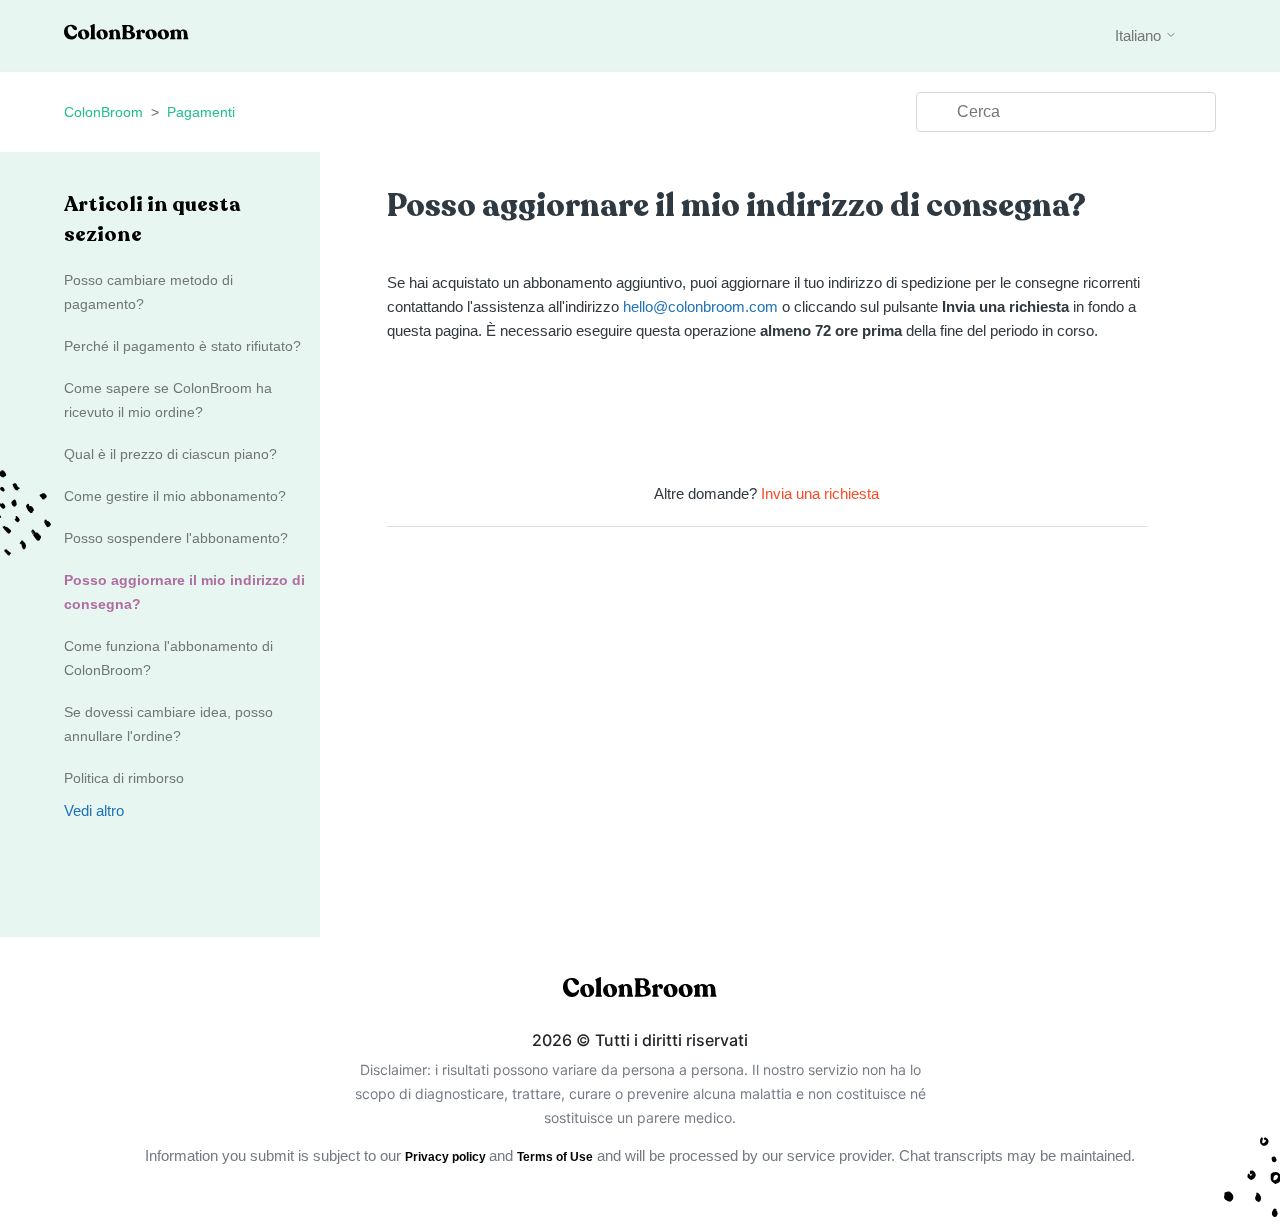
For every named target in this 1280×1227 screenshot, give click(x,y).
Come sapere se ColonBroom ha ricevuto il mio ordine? (168, 400)
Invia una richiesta (820, 493)
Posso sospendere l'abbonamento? (176, 538)
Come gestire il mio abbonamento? (175, 496)
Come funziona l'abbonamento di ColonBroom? (168, 658)
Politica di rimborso (124, 778)
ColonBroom (103, 112)
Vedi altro (94, 810)
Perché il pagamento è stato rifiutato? (182, 346)
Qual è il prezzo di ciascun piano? (170, 454)
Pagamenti (201, 112)
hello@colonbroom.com (700, 306)
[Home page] (126, 34)
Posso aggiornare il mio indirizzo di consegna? (184, 592)
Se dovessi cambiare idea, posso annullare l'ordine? (168, 724)
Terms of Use (555, 1157)
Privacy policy (447, 1157)
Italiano (1140, 35)
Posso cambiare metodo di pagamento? (148, 292)
